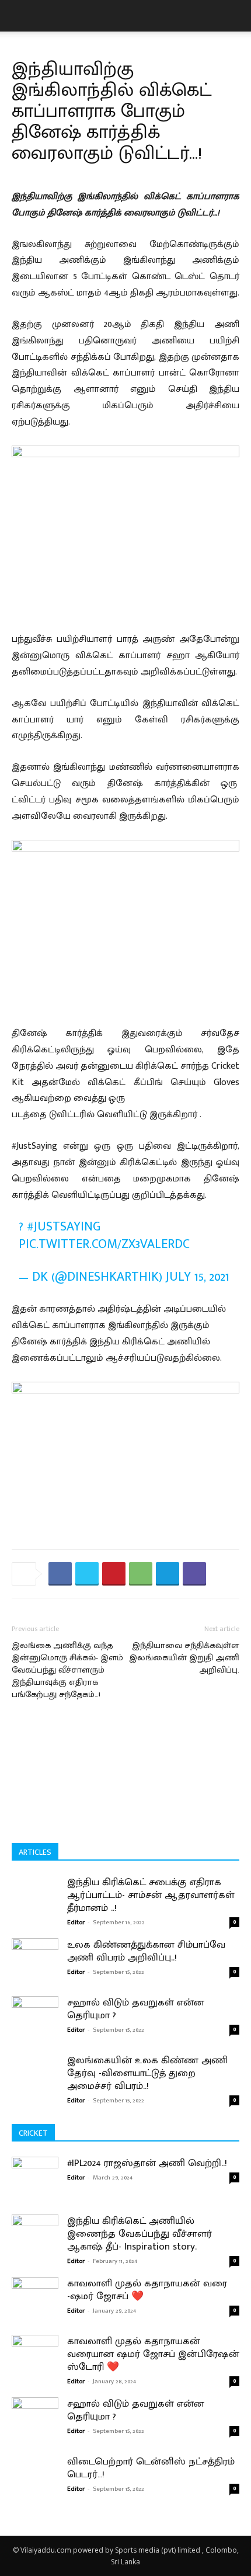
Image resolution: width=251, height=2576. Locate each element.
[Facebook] (60, 1574)
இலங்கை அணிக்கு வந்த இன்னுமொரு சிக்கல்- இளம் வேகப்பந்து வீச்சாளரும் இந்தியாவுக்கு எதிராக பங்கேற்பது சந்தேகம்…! (67, 1670)
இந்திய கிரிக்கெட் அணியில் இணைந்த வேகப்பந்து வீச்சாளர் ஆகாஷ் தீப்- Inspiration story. (140, 2234)
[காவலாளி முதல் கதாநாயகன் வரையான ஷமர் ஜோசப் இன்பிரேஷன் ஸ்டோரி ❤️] (35, 2364)
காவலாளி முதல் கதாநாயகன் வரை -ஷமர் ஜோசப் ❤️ (147, 2290)
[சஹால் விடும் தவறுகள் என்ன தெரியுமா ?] (35, 2012)
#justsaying (64, 1227)
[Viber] (194, 1574)
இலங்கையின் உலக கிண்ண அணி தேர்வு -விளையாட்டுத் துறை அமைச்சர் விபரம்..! (147, 2073)
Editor (76, 1923)
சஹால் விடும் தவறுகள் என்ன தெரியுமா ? (136, 2009)
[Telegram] (168, 1574)
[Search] (235, 16)
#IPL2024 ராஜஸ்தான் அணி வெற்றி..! (147, 2163)
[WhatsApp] (141, 1574)
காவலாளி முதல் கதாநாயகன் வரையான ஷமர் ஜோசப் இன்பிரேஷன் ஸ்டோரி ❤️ (153, 2354)
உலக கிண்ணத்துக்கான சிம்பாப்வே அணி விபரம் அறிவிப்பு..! (146, 1951)
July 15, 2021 (198, 1277)
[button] (20, 16)
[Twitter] (87, 1574)
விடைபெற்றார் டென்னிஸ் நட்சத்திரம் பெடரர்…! (151, 2468)
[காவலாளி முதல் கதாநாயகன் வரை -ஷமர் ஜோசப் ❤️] (35, 2306)
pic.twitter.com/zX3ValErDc (104, 1244)
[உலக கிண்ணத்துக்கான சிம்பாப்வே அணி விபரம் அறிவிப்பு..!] (35, 1952)
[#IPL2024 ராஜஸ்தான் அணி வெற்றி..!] (35, 2186)
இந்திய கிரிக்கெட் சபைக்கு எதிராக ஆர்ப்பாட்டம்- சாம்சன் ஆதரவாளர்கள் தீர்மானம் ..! (151, 1895)
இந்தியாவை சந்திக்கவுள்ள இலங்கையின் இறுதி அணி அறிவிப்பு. (184, 1658)
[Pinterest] (114, 1574)
